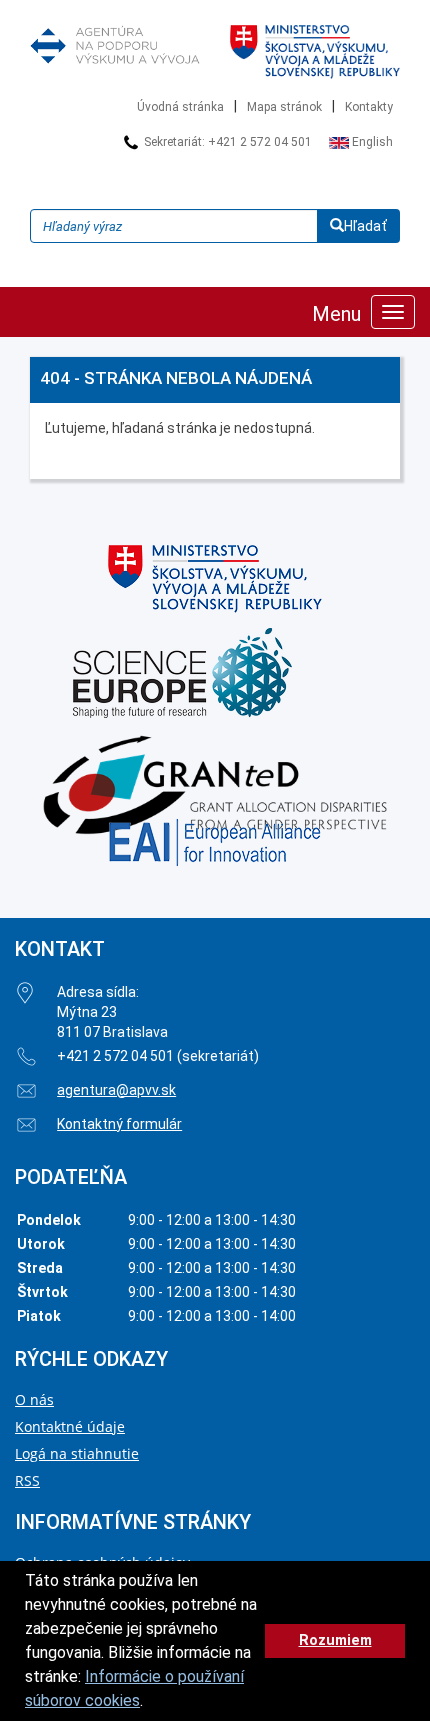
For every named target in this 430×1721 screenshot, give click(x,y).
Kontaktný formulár (119, 1124)
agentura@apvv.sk (116, 1090)
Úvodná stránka (180, 107)
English (371, 142)
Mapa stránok (284, 107)
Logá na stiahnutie (77, 1453)
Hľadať (365, 226)
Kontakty (369, 107)
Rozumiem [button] (335, 1640)
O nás (34, 1399)
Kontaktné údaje (70, 1426)
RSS (27, 1480)
